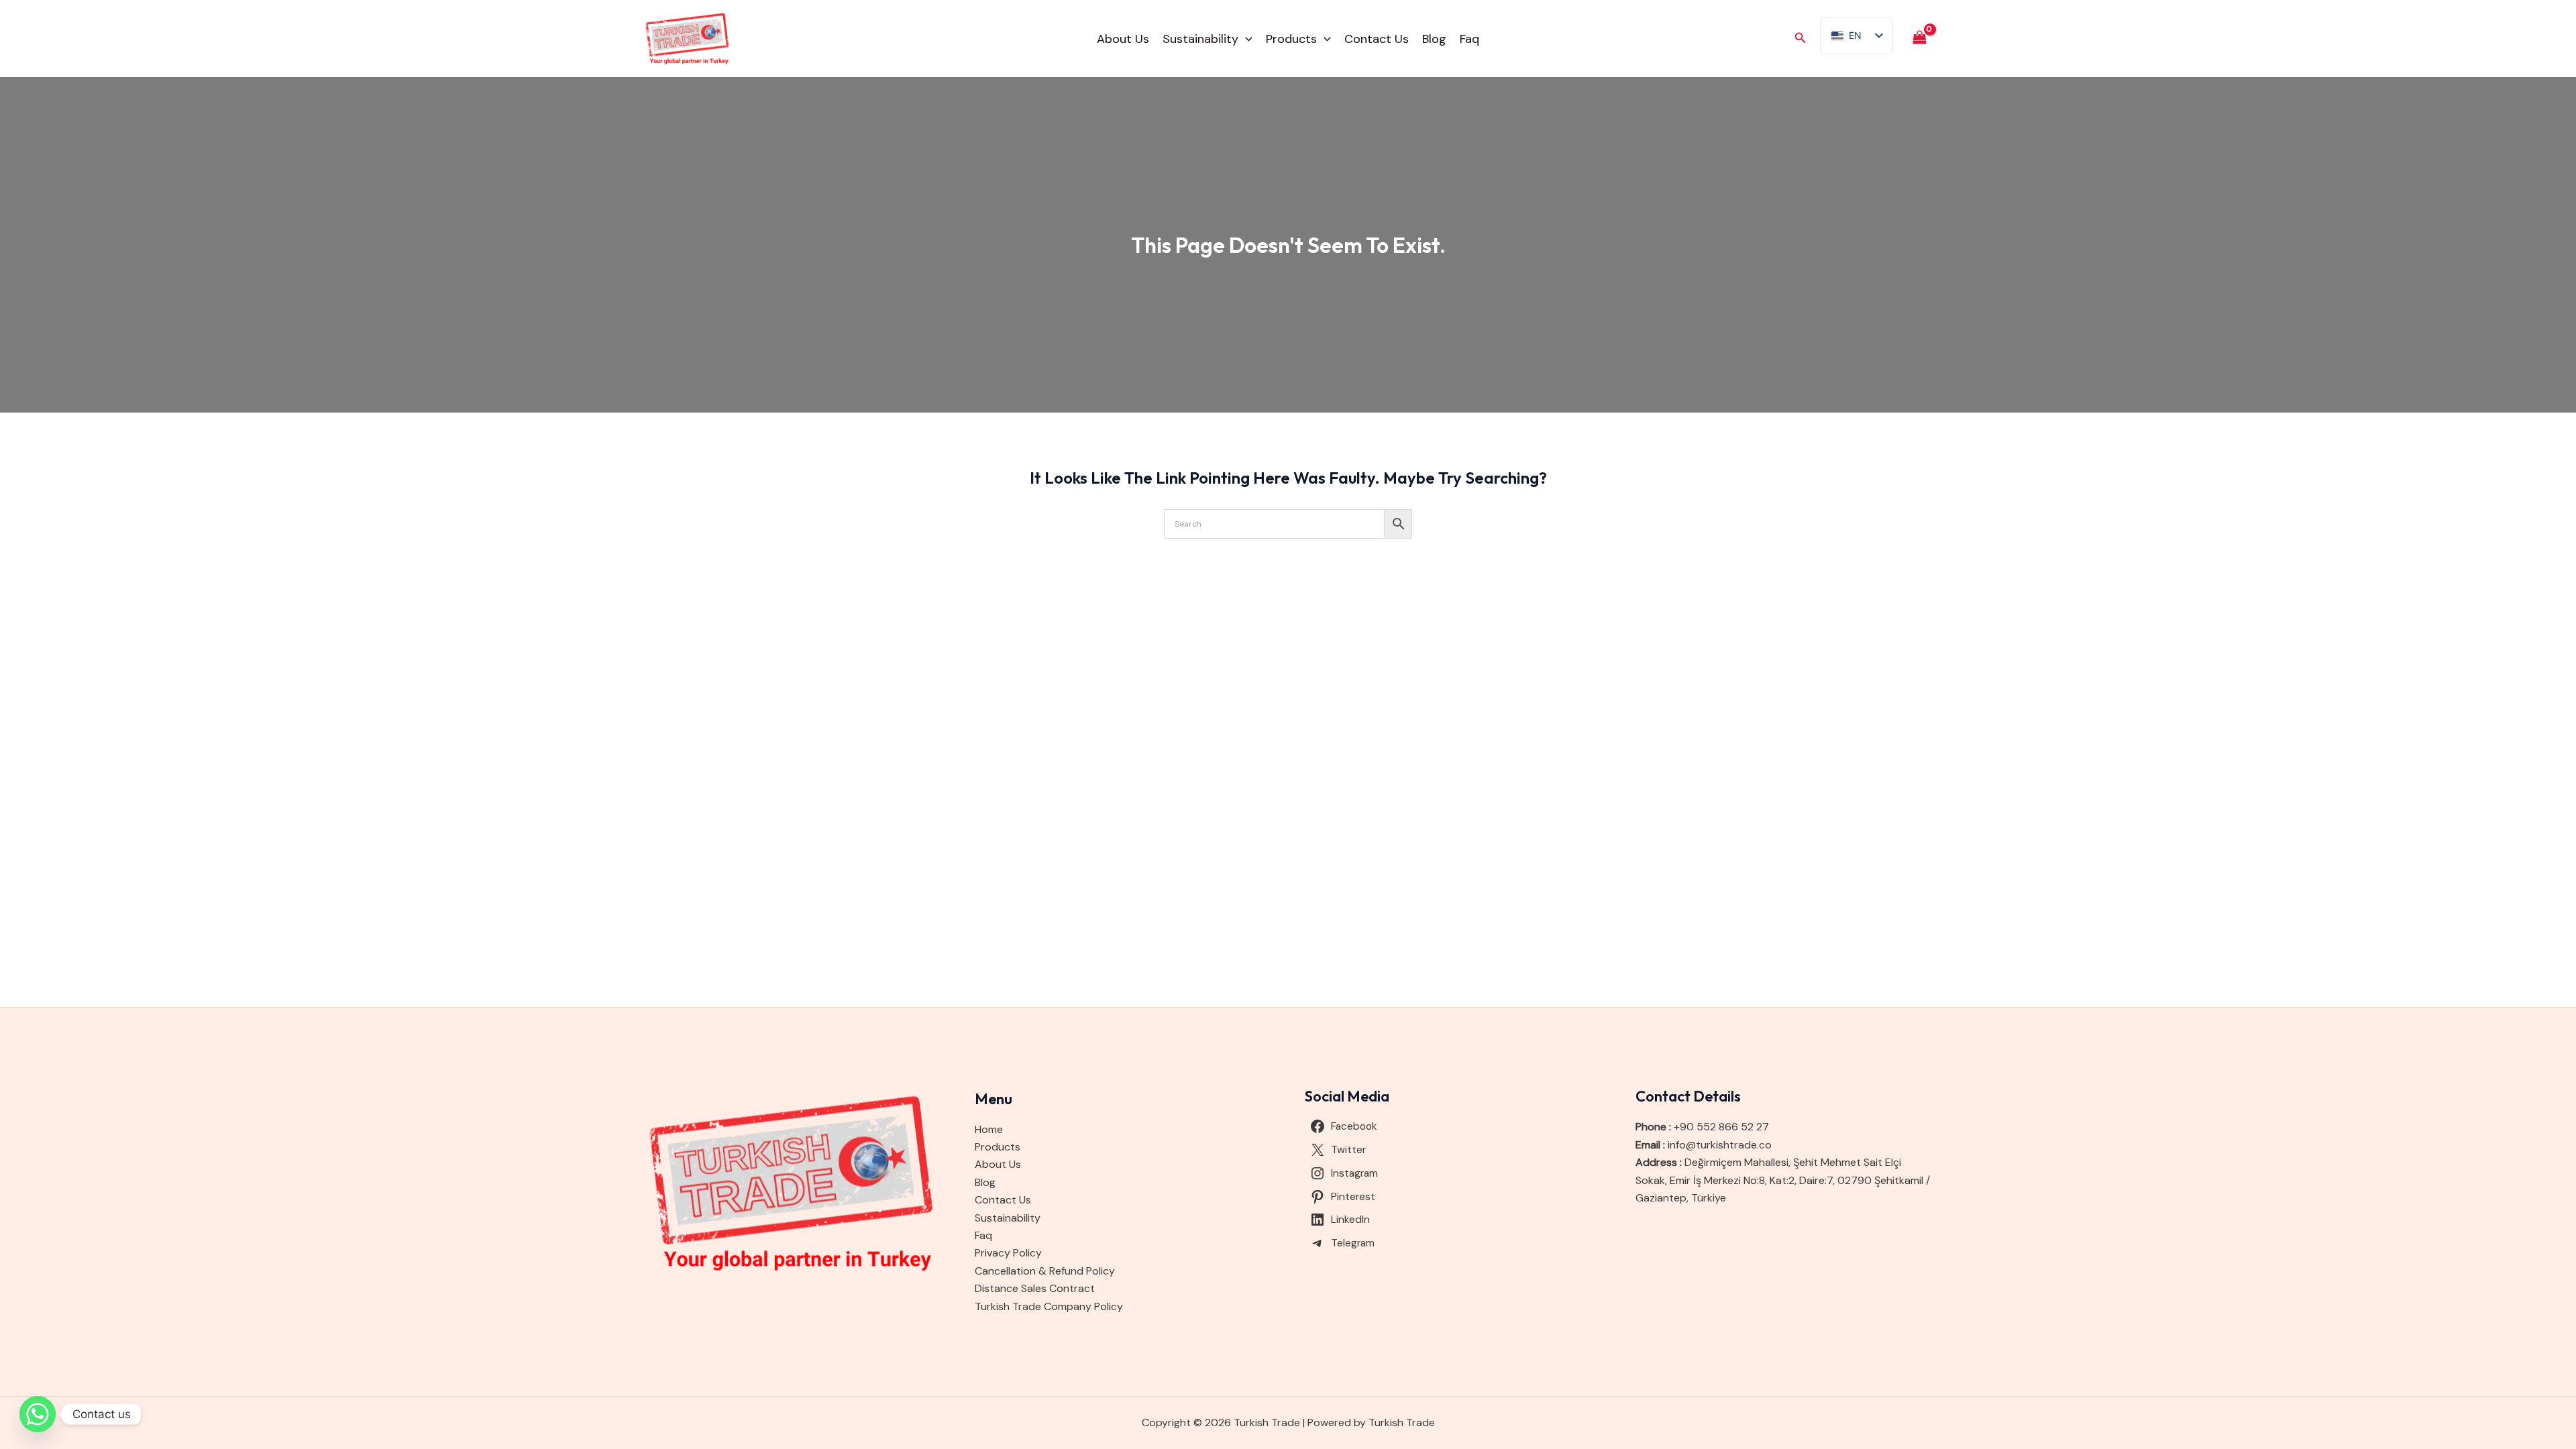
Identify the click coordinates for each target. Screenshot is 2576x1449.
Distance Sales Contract (1035, 1288)
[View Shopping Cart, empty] (1919, 39)
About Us (1123, 39)
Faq (1469, 39)
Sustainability (1200, 39)
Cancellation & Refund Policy (1045, 1271)
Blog (1434, 39)
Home (989, 1129)
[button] (1245, 39)
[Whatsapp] (38, 1414)
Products (1291, 39)
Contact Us (1377, 39)
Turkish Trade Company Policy (1049, 1306)
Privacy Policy (1008, 1253)
